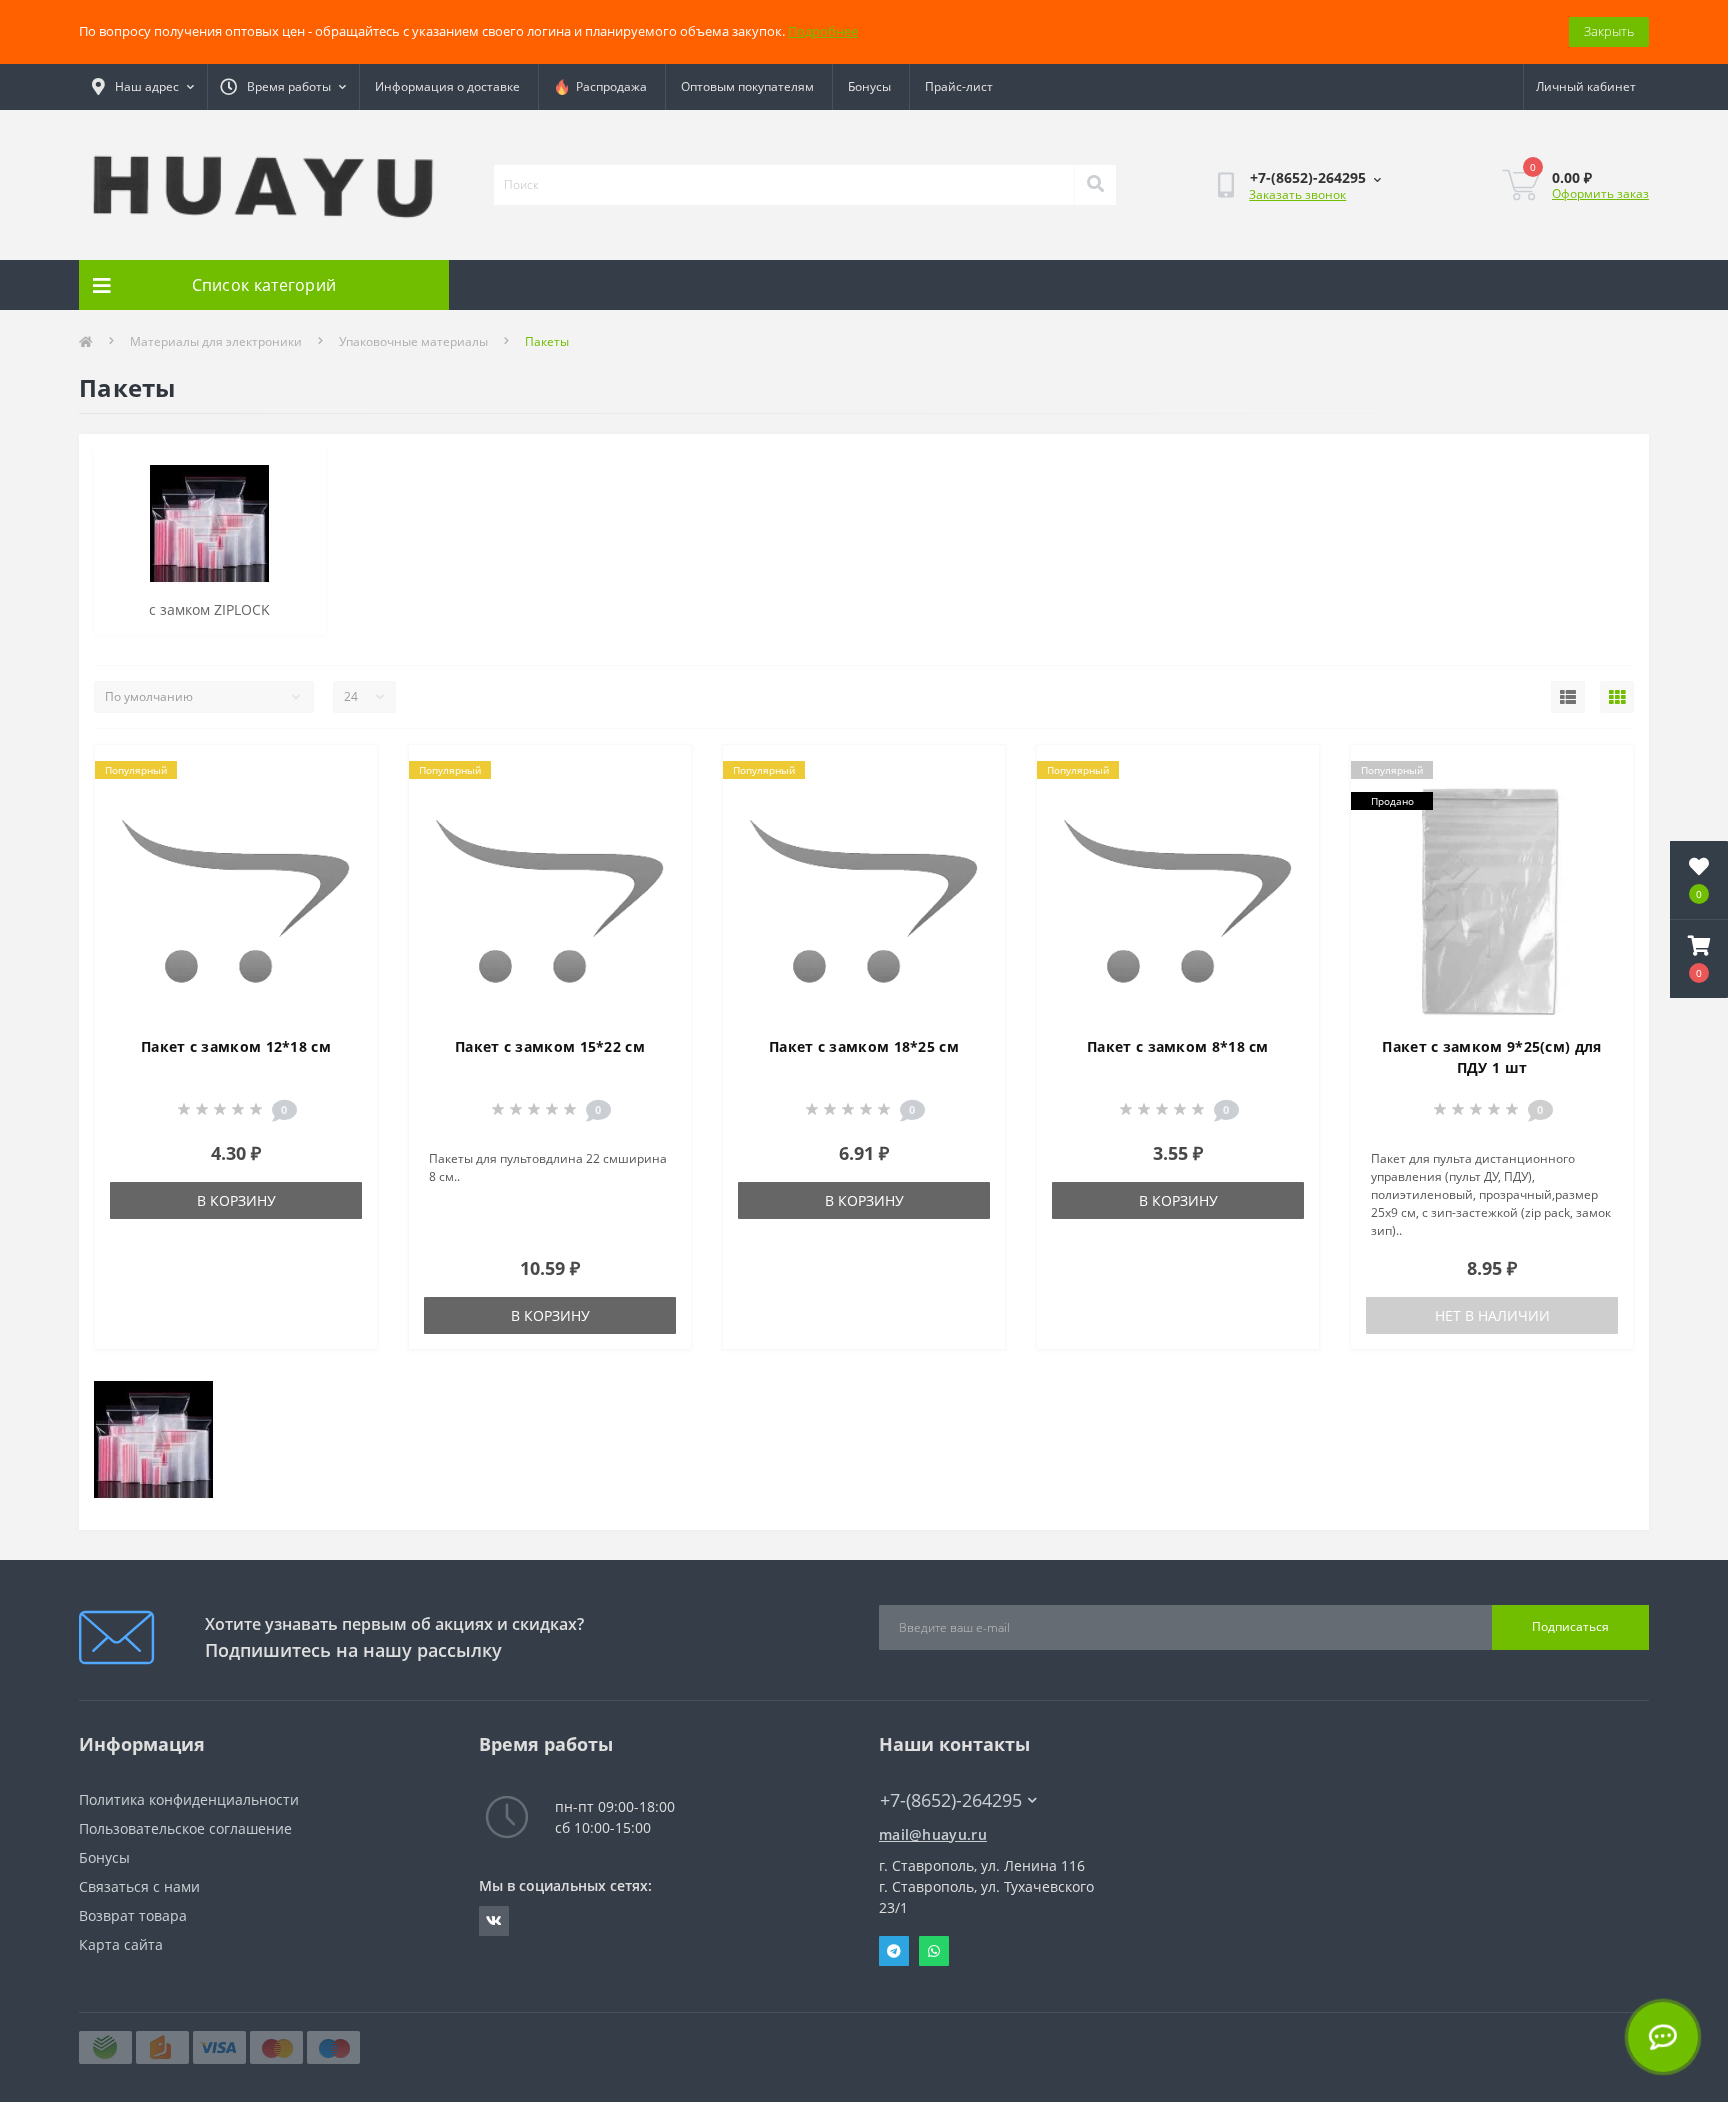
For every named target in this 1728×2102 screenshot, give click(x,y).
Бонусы (869, 86)
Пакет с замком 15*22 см (550, 1046)
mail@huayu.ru (933, 1834)
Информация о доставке (447, 86)
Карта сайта (121, 1944)
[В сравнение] (345, 804)
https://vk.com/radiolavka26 (494, 1921)
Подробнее (823, 31)
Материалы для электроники (216, 341)
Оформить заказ (1600, 193)
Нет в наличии (1492, 1315)
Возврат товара (133, 1915)
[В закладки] (345, 772)
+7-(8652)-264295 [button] (951, 1800)
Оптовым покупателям (747, 86)
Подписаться (1570, 1626)
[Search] (1095, 185)
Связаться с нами (139, 1886)
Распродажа (608, 86)
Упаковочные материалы (413, 341)
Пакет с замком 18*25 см (864, 1046)
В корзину (236, 1200)
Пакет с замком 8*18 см (1178, 1046)
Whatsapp (934, 1951)
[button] (1699, 959)
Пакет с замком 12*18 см (236, 1046)
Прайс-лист (959, 86)
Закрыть (1609, 31)
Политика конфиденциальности (189, 1799)
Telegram (894, 1951)
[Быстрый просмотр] (345, 836)
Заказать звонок (1297, 194)
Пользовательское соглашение (185, 1828)
